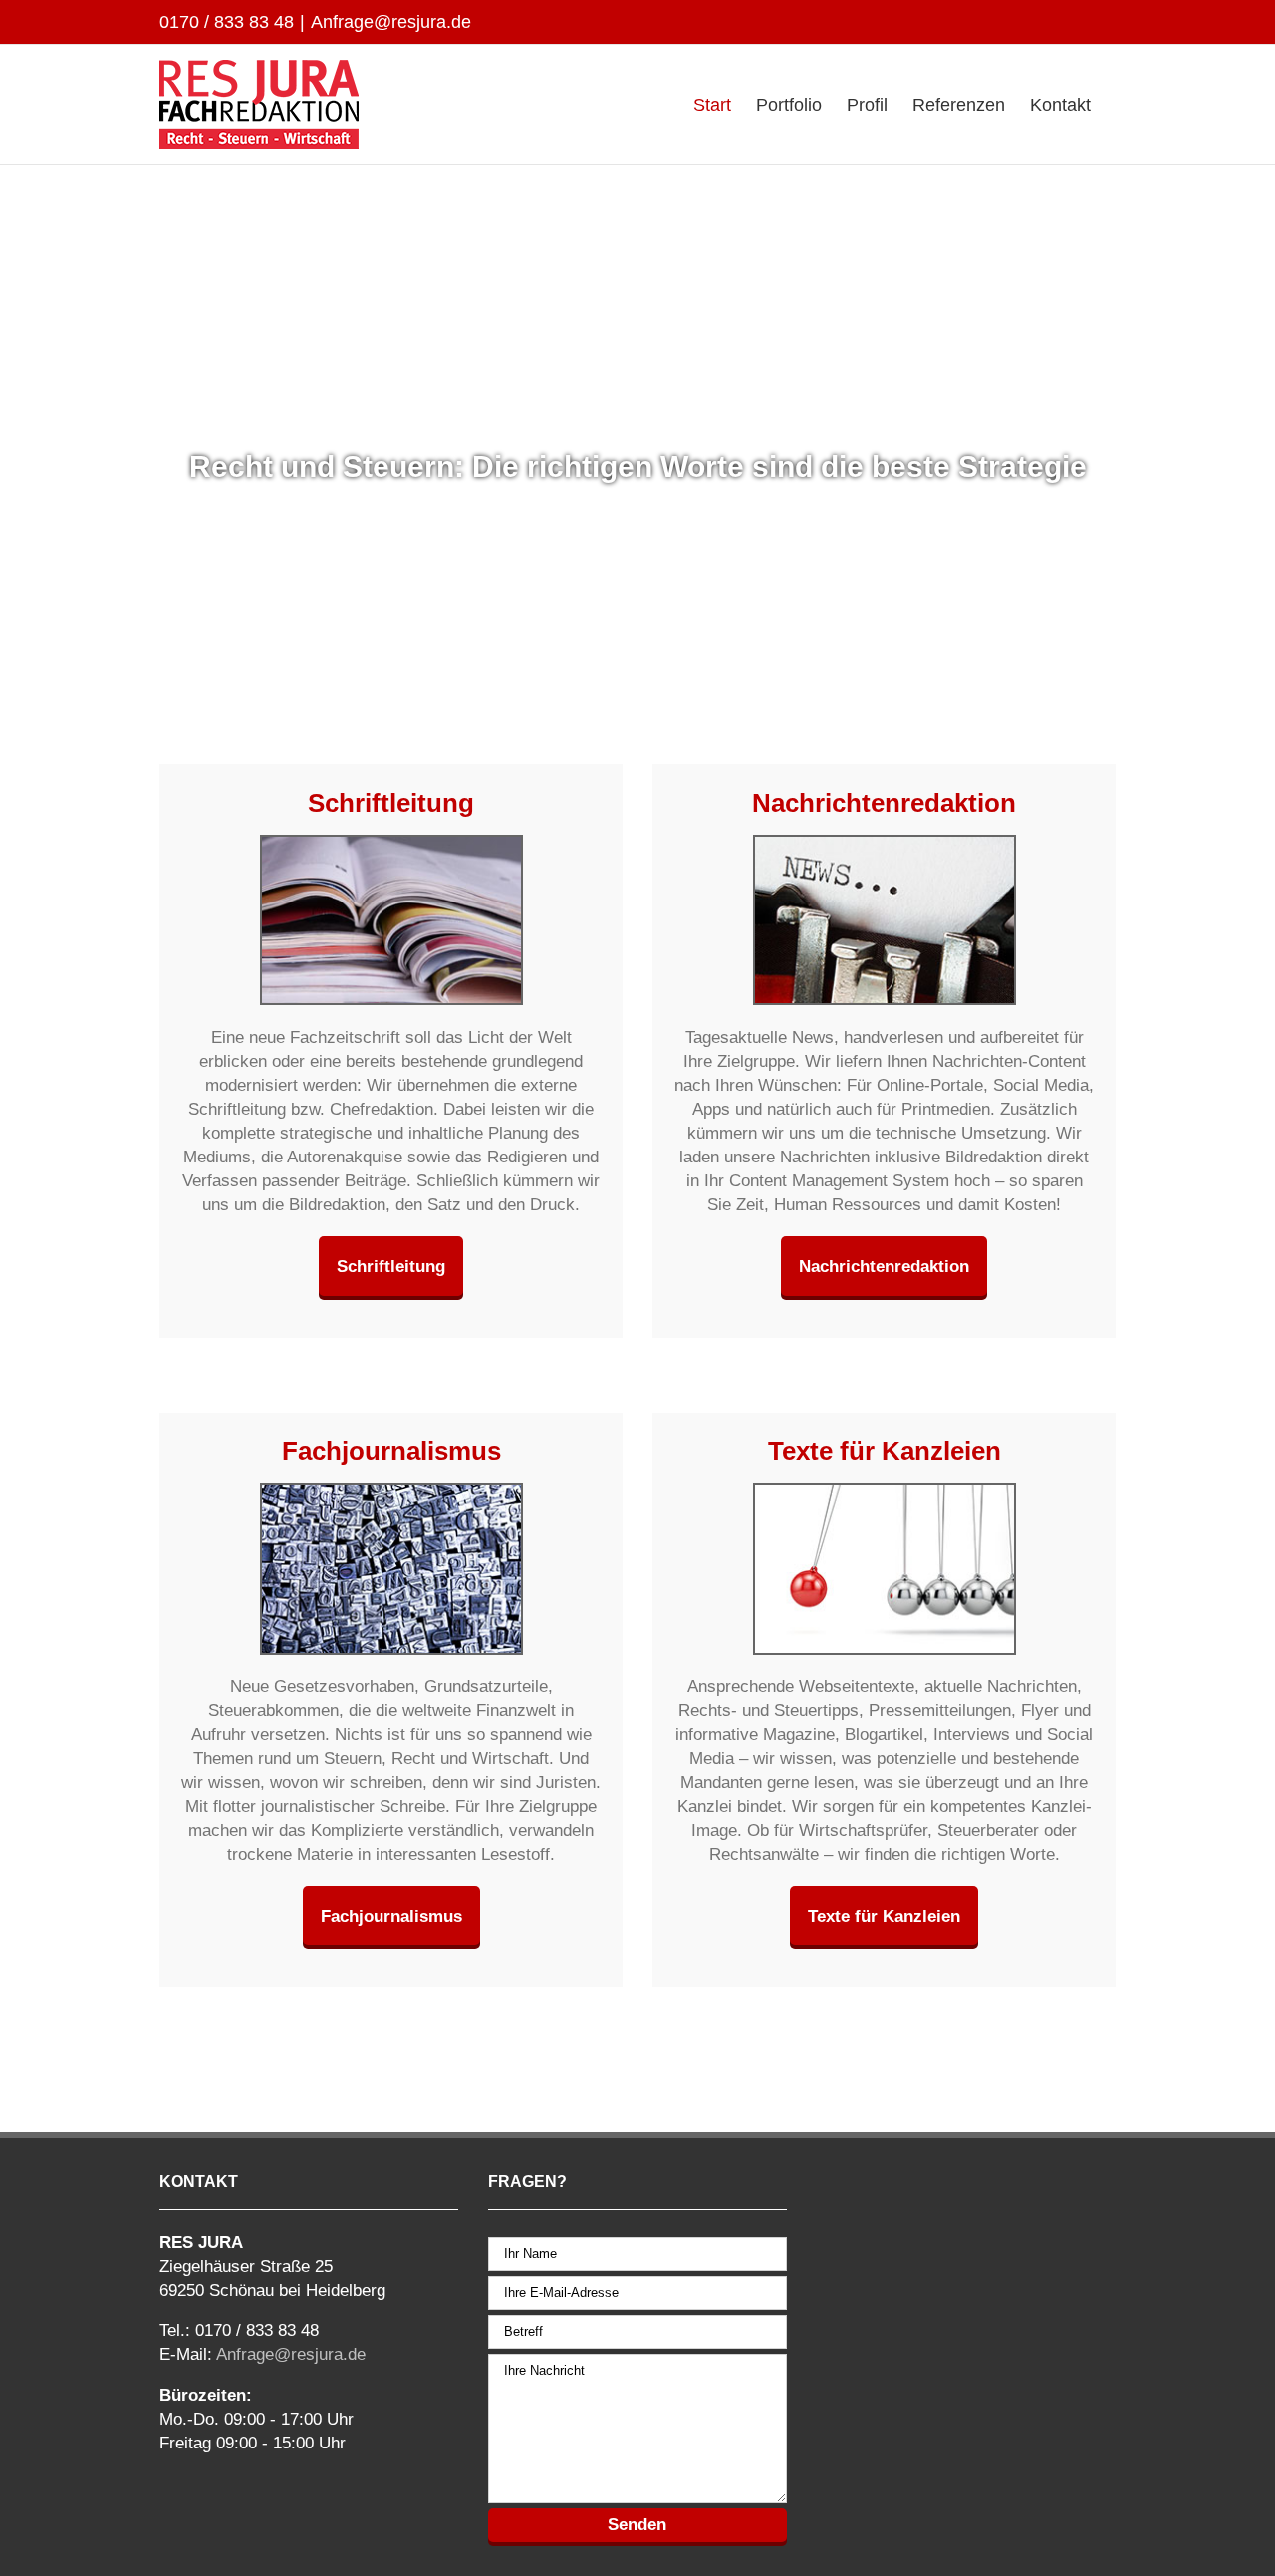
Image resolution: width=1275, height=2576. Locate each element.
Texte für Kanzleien (884, 1916)
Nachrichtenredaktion (884, 1266)
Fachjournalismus (391, 1916)
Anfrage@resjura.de (391, 22)
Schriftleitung (391, 1266)
